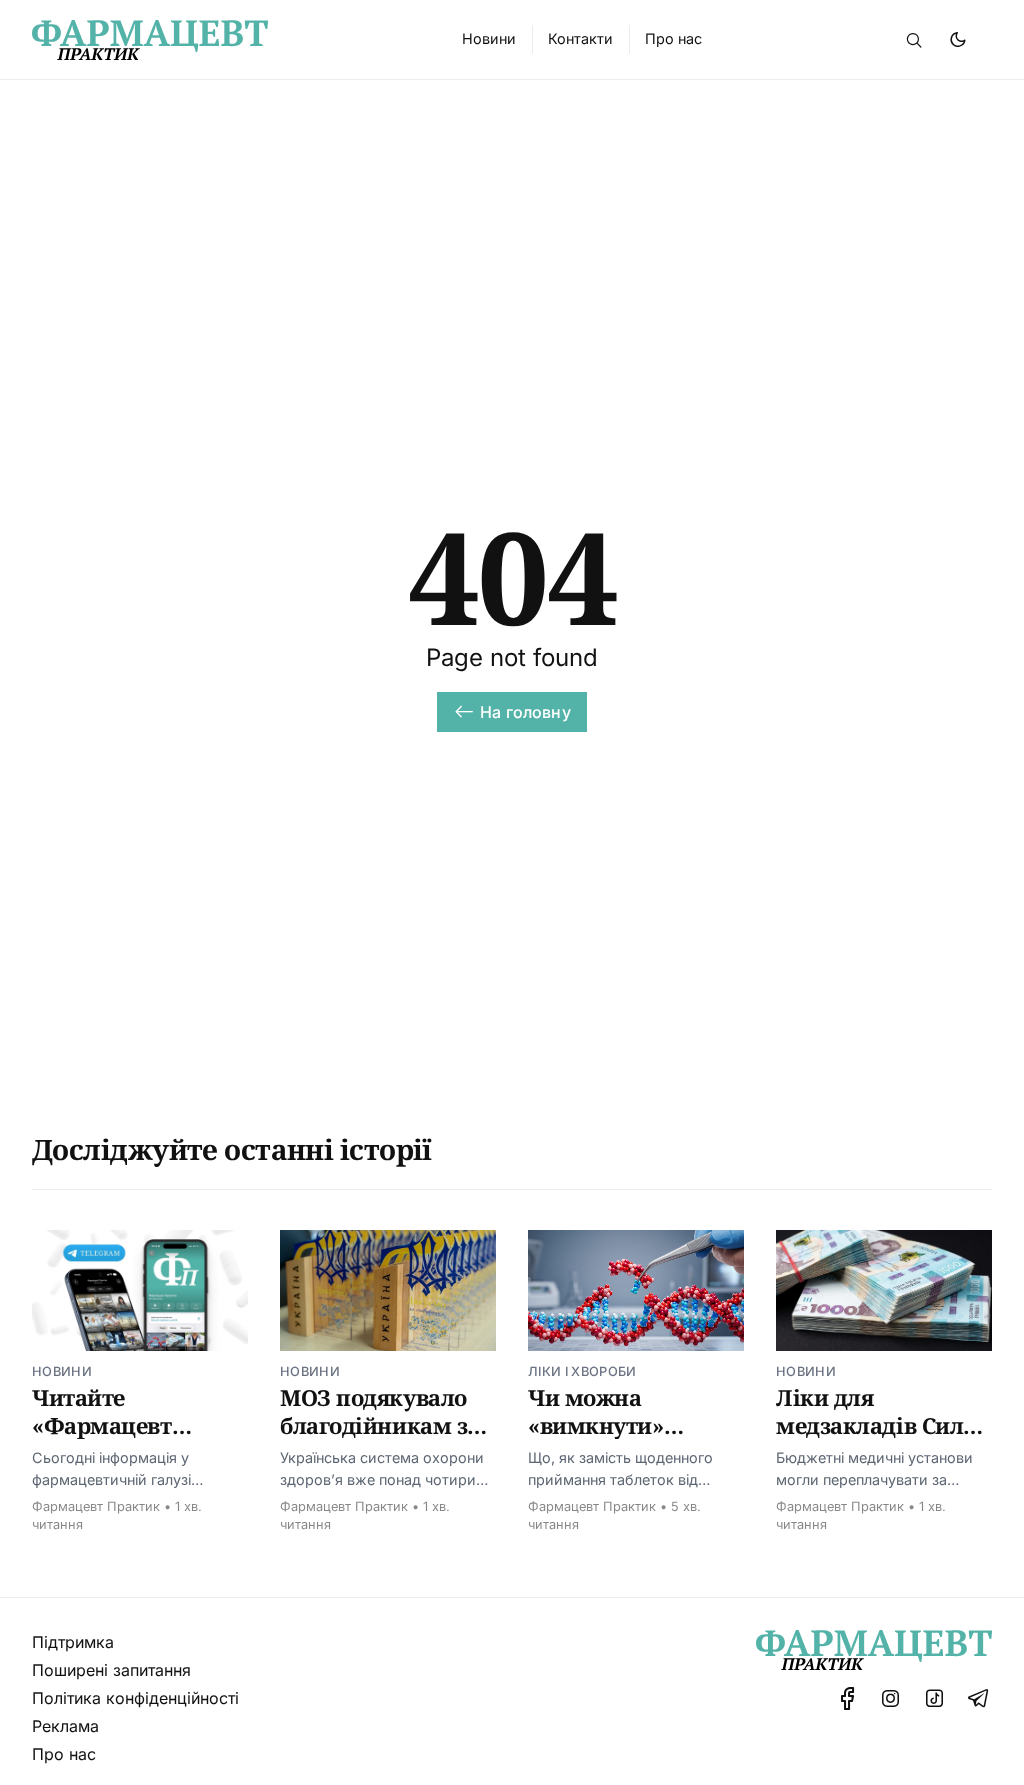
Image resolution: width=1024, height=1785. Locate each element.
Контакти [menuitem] (580, 38)
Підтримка (73, 1642)
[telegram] (978, 1698)
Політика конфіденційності (135, 1698)
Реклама (65, 1726)
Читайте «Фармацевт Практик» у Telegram (102, 1438)
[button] (914, 40)
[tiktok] (934, 1698)
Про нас (64, 1754)
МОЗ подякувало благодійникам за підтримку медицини (380, 1438)
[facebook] (847, 1698)
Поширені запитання (111, 1670)
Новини (62, 1371)
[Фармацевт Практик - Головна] (223, 40)
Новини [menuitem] (489, 38)
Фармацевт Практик (96, 1506)
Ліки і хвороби (582, 1371)
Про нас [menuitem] (673, 38)
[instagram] (891, 1698)
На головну (525, 712)
